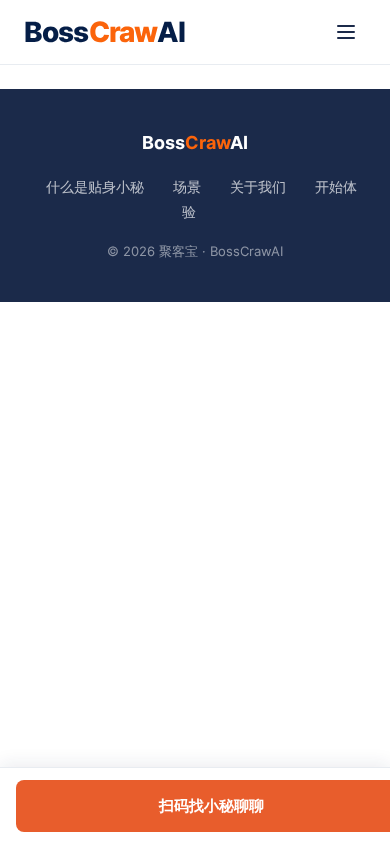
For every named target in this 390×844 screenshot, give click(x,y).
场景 (187, 186)
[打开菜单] (346, 32)
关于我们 (258, 186)
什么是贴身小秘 (95, 186)
